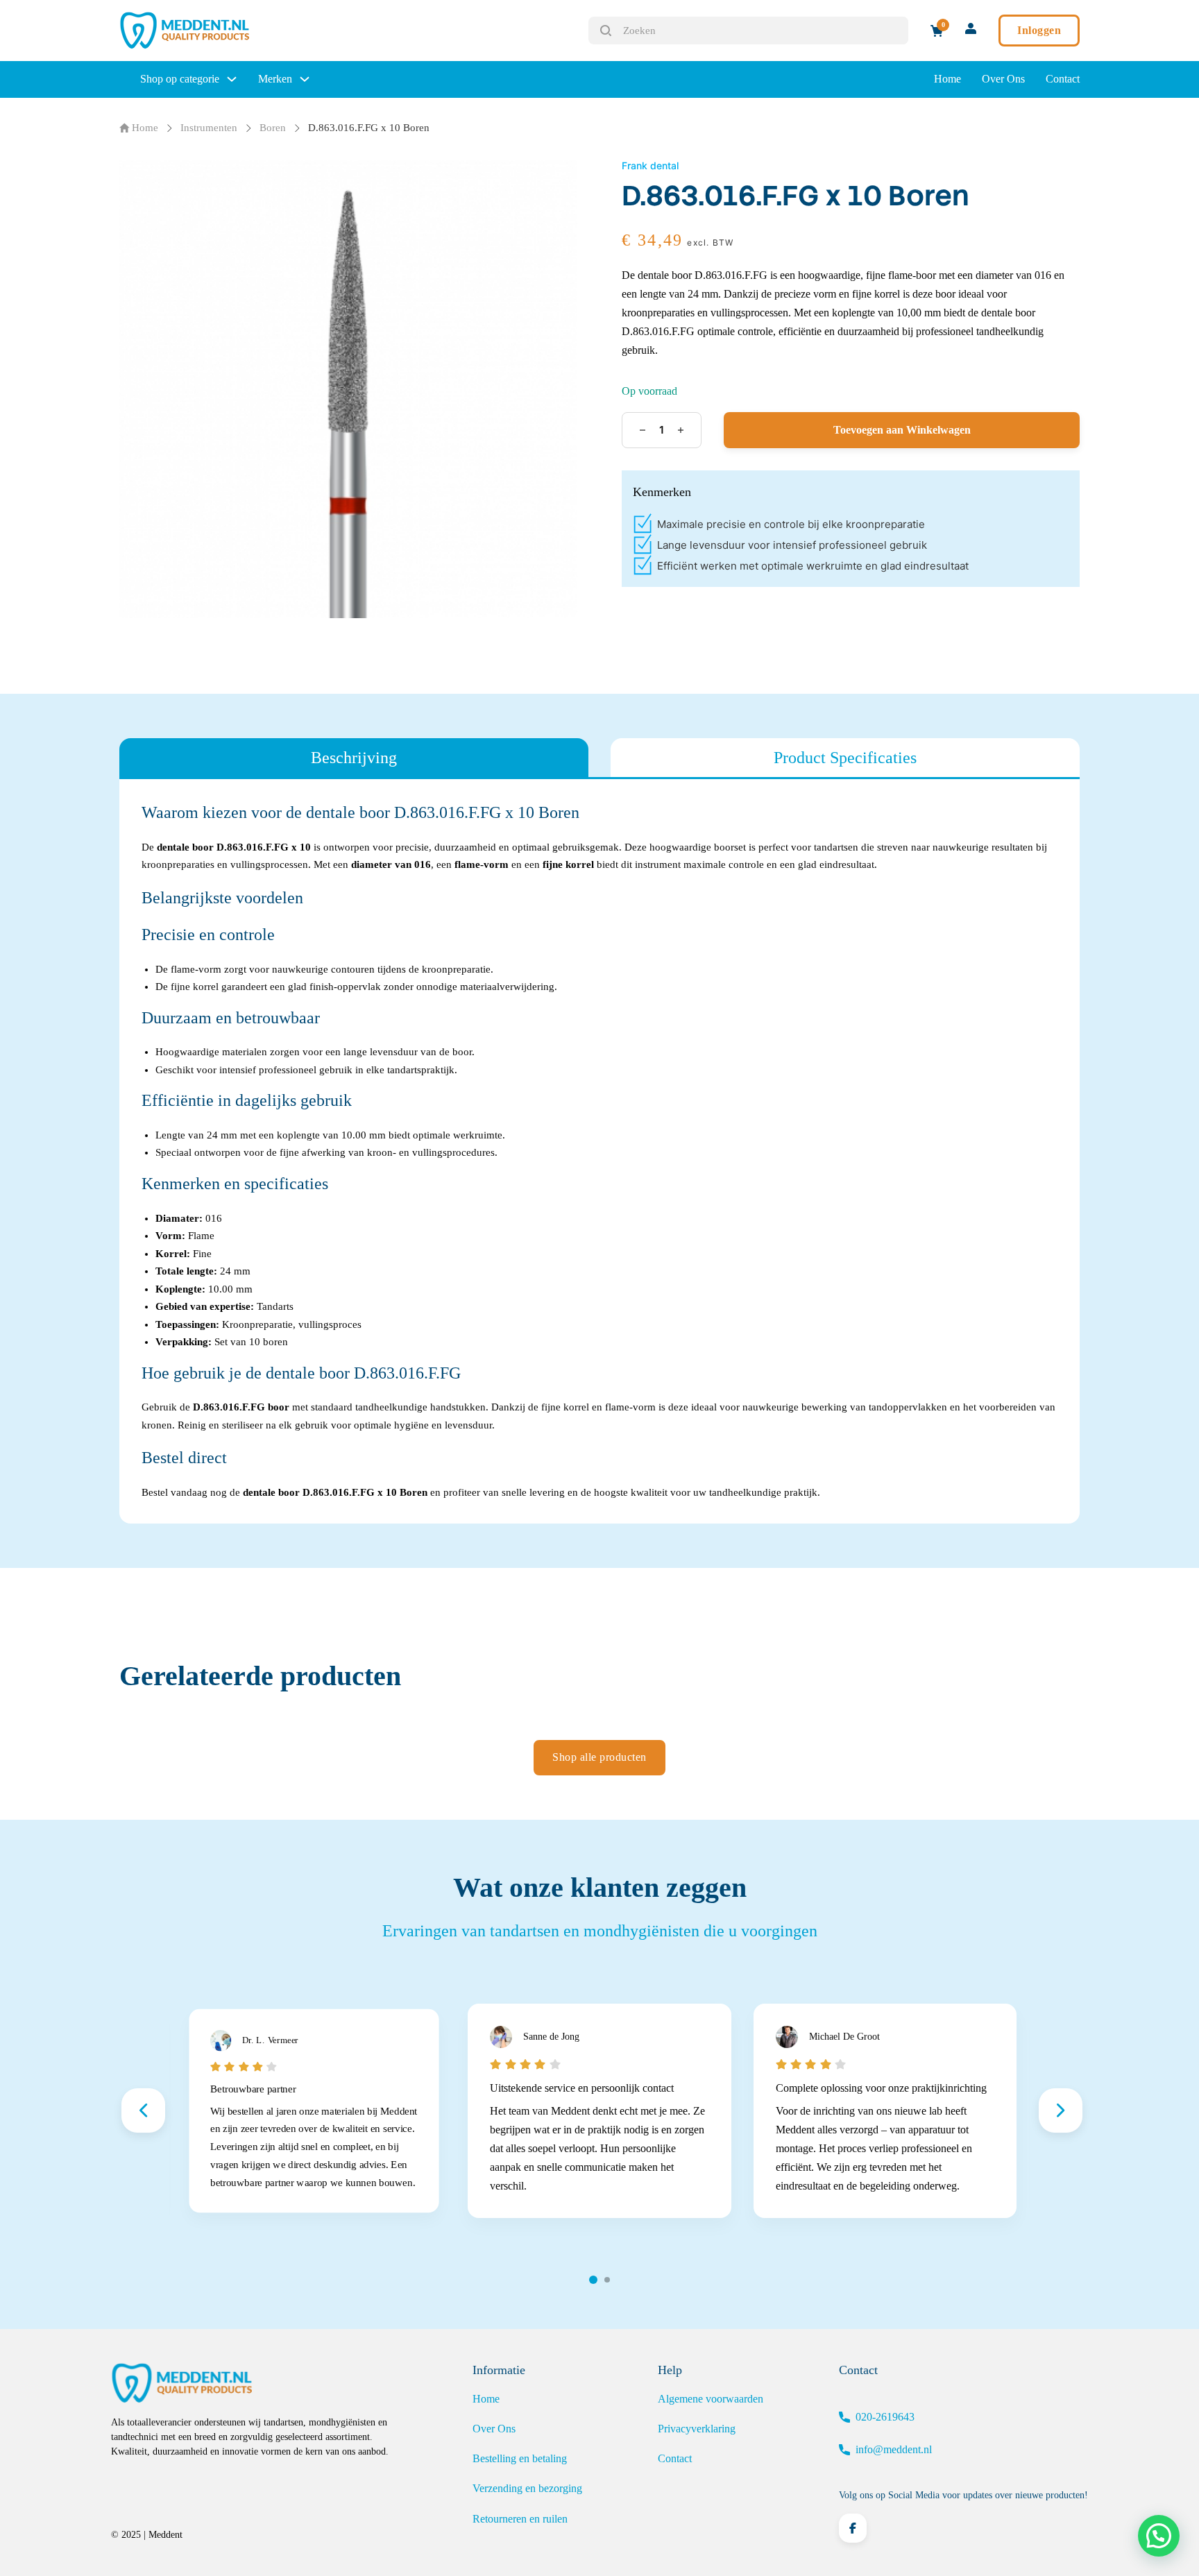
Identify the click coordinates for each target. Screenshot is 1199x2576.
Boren (273, 128)
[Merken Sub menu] (305, 79)
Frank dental (650, 165)
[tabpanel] (599, 1151)
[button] (1159, 2536)
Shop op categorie (180, 79)
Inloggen (1039, 30)
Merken (275, 79)
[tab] (354, 758)
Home (947, 79)
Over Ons (1003, 79)
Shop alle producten (599, 1757)
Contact (1063, 79)
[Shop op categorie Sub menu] (232, 79)
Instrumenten (209, 128)
